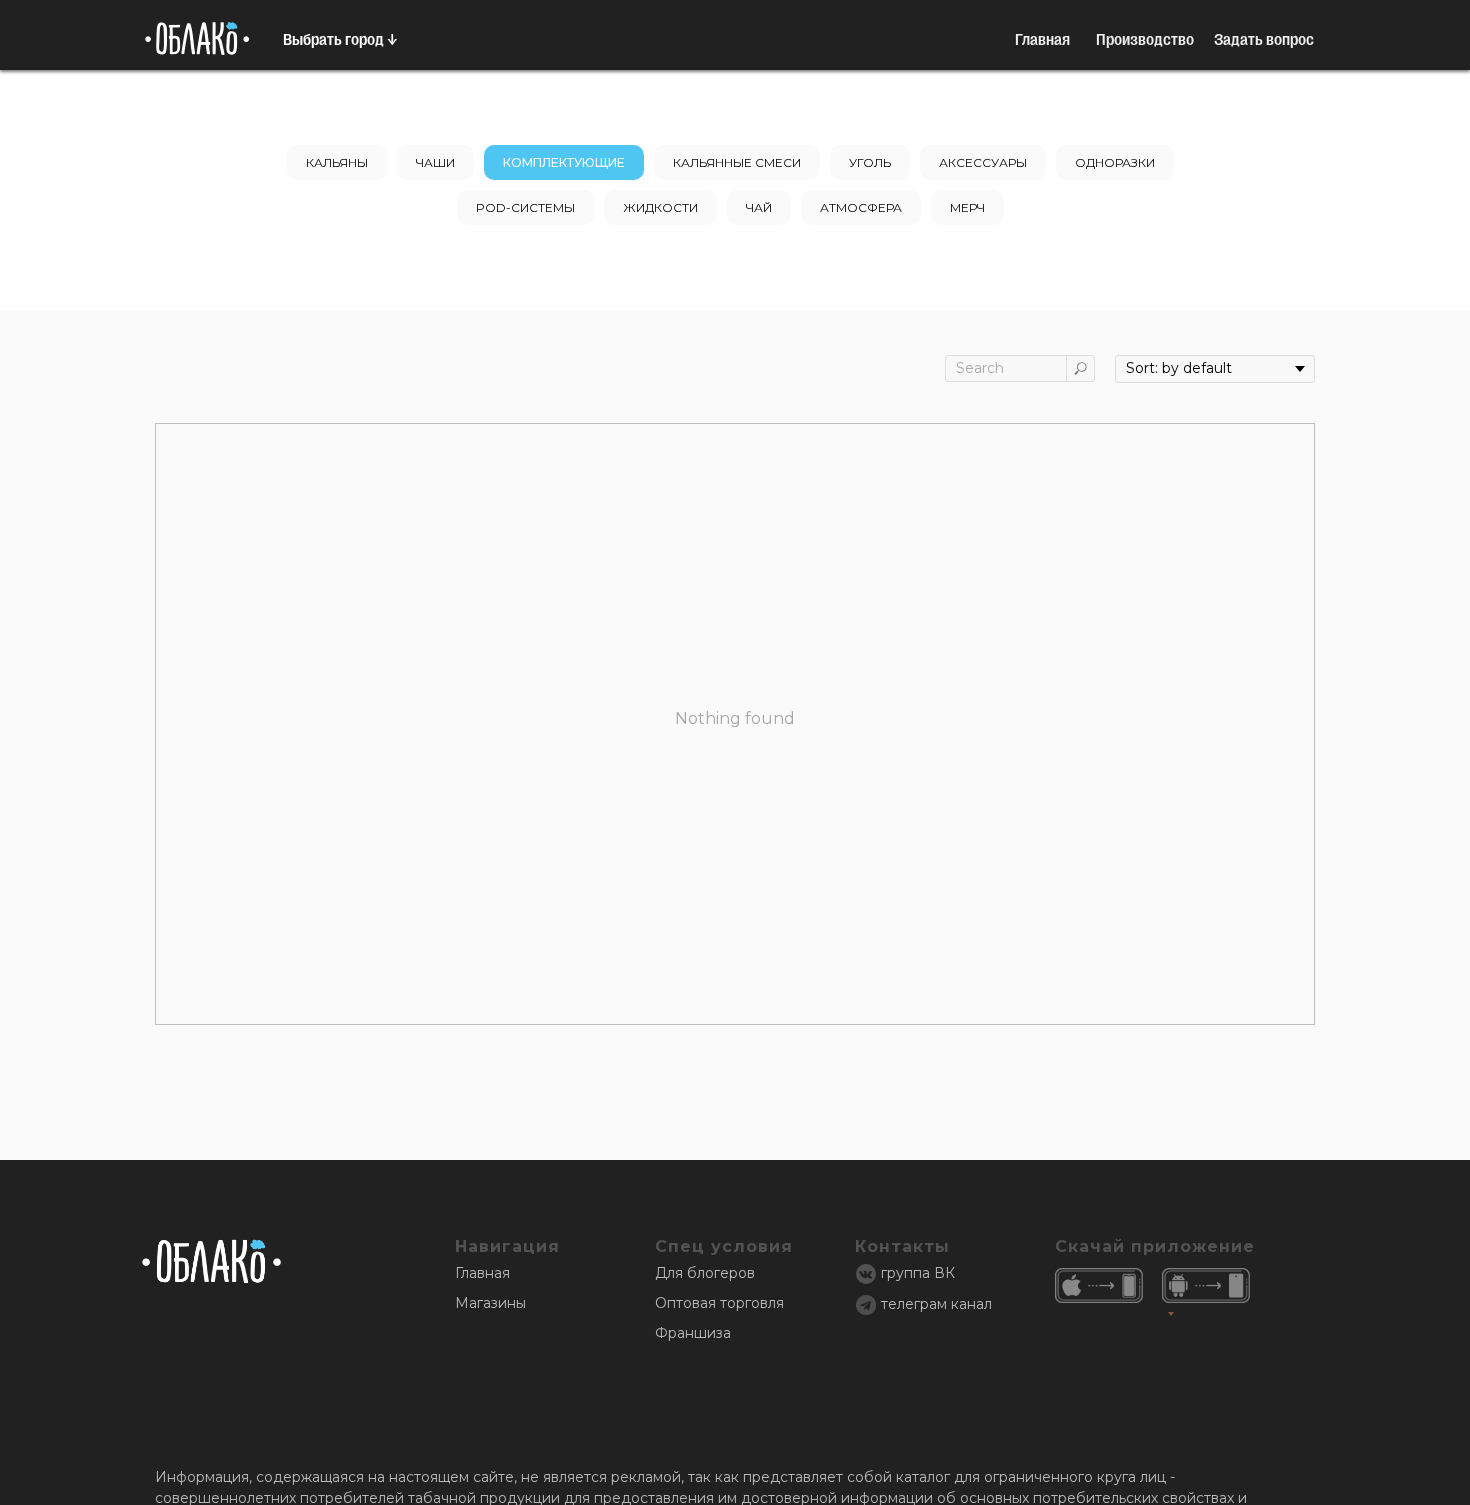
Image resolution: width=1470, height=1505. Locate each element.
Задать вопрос (1264, 38)
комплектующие (564, 162)
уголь (870, 162)
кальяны (337, 162)
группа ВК (918, 1273)
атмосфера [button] (861, 207)
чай (759, 207)
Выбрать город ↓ (340, 38)
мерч (967, 207)
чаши (435, 162)
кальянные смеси (737, 162)
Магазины (490, 1303)
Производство (1145, 38)
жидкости (660, 207)
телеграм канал (936, 1304)
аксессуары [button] (983, 162)
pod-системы (525, 207)
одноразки (1115, 162)
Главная (1042, 38)
